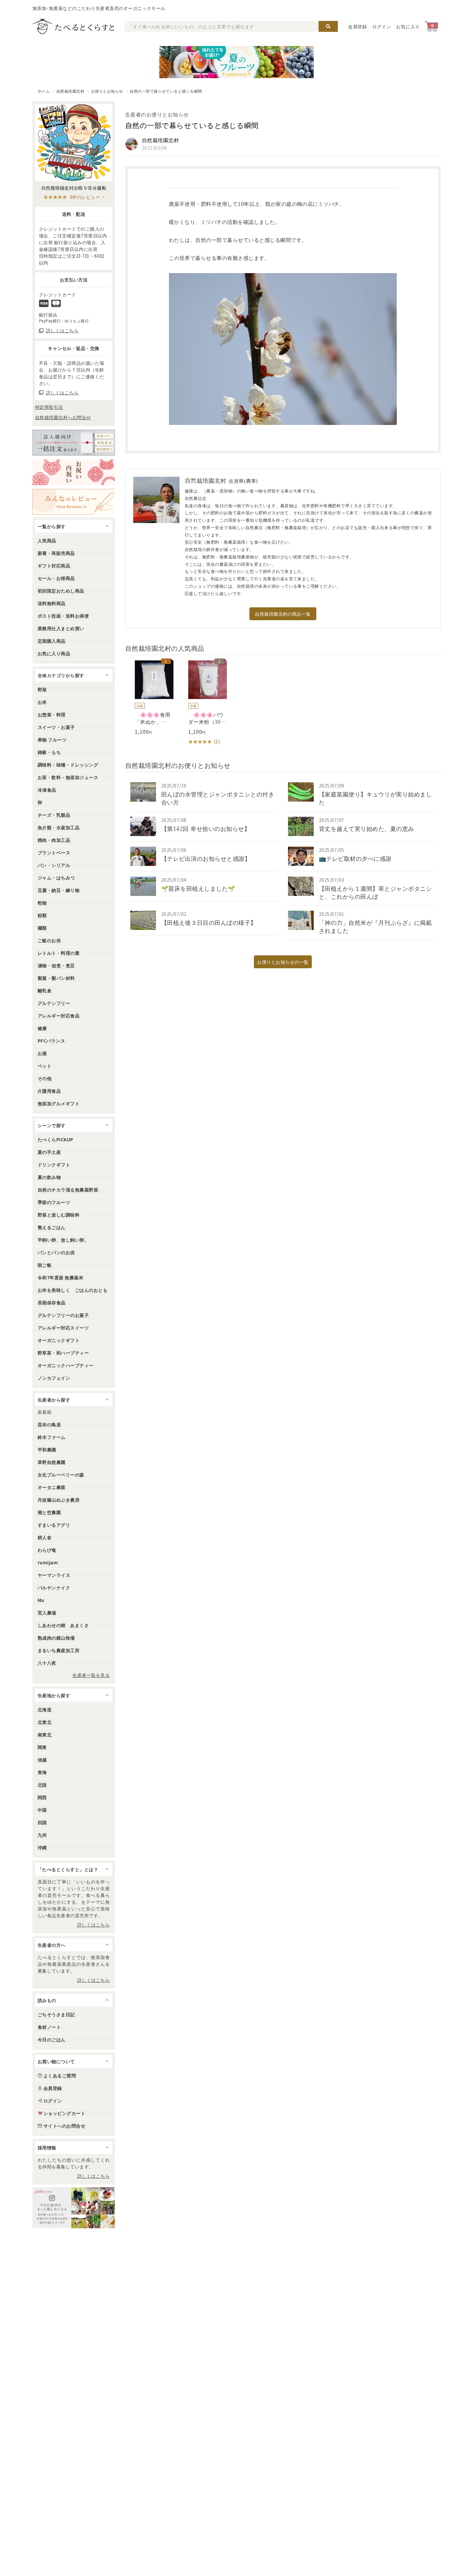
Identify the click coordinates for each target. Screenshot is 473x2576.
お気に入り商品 (54, 653)
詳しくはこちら (93, 1925)
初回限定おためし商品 (61, 591)
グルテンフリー (54, 1003)
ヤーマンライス (54, 1575)
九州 (42, 1835)
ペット (45, 1066)
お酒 (42, 1053)
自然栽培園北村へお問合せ (63, 417)
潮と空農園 (49, 1512)
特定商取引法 (49, 407)
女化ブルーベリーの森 (61, 1475)
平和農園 (47, 1449)
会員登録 (358, 26)
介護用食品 (49, 1091)
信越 (42, 1760)
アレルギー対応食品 (59, 1016)
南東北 (45, 1734)
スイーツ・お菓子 (56, 727)
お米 (42, 702)
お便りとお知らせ (107, 91)
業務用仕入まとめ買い (61, 628)
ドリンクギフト (54, 1164)
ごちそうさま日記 (56, 2014)
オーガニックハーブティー (66, 1365)
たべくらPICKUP (56, 1139)
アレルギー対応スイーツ (63, 1328)
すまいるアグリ (54, 1525)
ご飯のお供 (49, 940)
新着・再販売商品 (56, 553)
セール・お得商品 (56, 578)
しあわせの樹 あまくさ (63, 1625)
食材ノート (49, 2027)
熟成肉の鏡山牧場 (56, 1638)
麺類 (42, 928)
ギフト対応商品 (54, 566)
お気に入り (408, 26)
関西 (42, 1797)
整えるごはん (52, 1227)
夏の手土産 (49, 1152)
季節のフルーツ (54, 1202)
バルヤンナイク (54, 1587)
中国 (42, 1810)
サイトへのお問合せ (64, 2126)
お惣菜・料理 (52, 714)
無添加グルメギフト (59, 1103)
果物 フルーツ (52, 740)
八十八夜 (47, 1663)
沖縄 (42, 1847)
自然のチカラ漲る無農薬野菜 (68, 1190)
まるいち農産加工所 (59, 1650)
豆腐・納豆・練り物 (59, 890)
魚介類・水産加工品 (59, 827)
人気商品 (47, 540)
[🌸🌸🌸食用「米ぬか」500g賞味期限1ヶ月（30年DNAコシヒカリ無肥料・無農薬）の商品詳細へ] (149, 698)
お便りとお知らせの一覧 (283, 962)
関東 (42, 1747)
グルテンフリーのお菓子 (63, 1315)
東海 (42, 1772)
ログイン (382, 26)
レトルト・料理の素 (59, 953)
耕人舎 (45, 1537)
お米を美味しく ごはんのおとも (73, 1290)
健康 (42, 1028)
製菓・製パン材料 (56, 978)
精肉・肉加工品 (54, 840)
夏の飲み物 (49, 1177)
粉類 (42, 915)
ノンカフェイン (54, 1378)
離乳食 (45, 990)
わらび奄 (47, 1550)
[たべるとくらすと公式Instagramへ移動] (74, 2208)
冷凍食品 (47, 790)
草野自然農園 (52, 1462)
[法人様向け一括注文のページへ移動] (74, 443)
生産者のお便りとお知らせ (157, 114)
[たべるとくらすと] (73, 26)
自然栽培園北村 (70, 91)
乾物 (42, 903)
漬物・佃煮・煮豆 (56, 965)
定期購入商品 (52, 641)
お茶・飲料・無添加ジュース (68, 777)
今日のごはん (52, 2039)
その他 (45, 1078)
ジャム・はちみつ (56, 878)
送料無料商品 (52, 603)
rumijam (48, 1562)
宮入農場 (47, 1613)
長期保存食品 (52, 1302)
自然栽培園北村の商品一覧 (283, 614)
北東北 (45, 1722)
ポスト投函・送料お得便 (63, 616)
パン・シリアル (54, 865)
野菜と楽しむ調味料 (59, 1215)
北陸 (42, 1785)
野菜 (42, 689)
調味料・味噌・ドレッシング (68, 765)
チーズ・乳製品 (54, 815)
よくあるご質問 (60, 2075)
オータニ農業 (52, 1487)
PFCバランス (51, 1041)
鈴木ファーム (52, 1437)
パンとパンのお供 (56, 1252)
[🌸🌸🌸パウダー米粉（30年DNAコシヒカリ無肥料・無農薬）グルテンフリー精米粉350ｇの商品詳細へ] (203, 703)
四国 (42, 1822)
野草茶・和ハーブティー (63, 1353)
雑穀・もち (49, 752)
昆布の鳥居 (49, 1424)
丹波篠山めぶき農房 (59, 1500)
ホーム (44, 91)
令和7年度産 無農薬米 (60, 1277)
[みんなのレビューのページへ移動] (74, 502)
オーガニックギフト (59, 1340)
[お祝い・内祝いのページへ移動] (74, 472)
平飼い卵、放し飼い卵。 (63, 1240)
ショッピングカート (64, 2113)
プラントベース (54, 852)
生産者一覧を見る (91, 1675)
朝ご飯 (45, 1265)
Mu (41, 1600)
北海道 (45, 1709)
